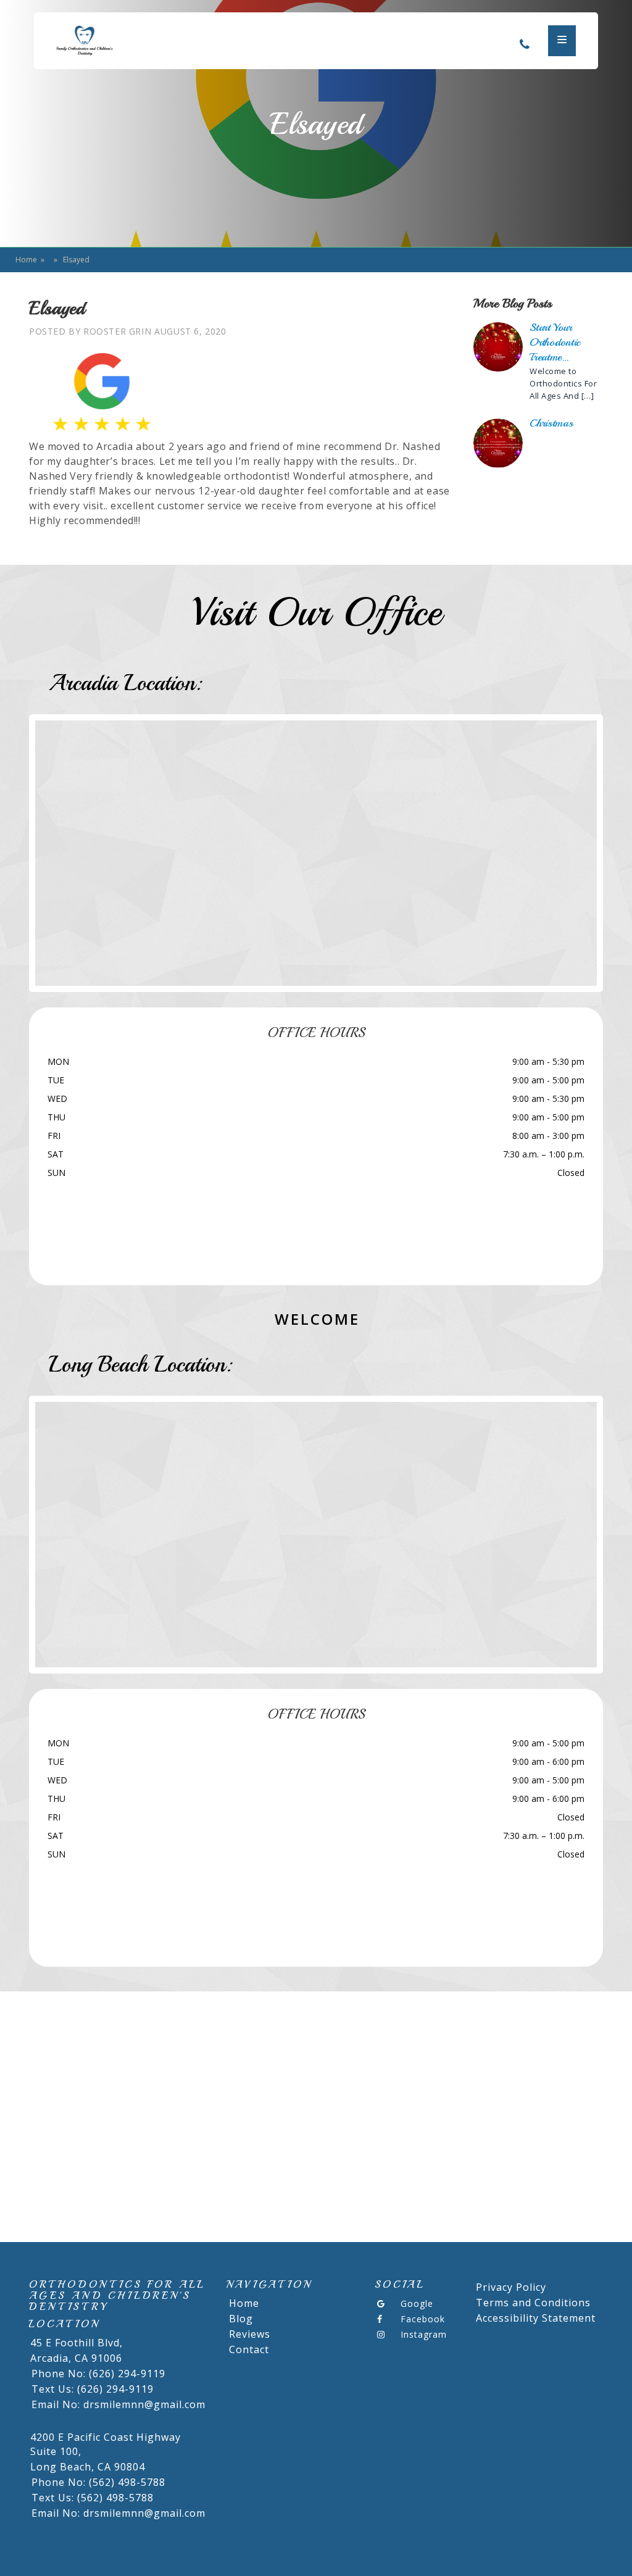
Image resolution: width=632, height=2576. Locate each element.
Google (417, 2303)
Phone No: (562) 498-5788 (98, 2482)
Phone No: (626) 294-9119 (98, 2374)
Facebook (423, 2319)
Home (26, 260)
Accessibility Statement (536, 2318)
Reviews (250, 2334)
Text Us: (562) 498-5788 (93, 2498)
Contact (249, 2349)
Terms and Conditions (533, 2303)
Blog (241, 2319)
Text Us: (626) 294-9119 (93, 2389)
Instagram (424, 2334)
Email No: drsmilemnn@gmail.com (118, 2404)
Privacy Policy (511, 2287)
